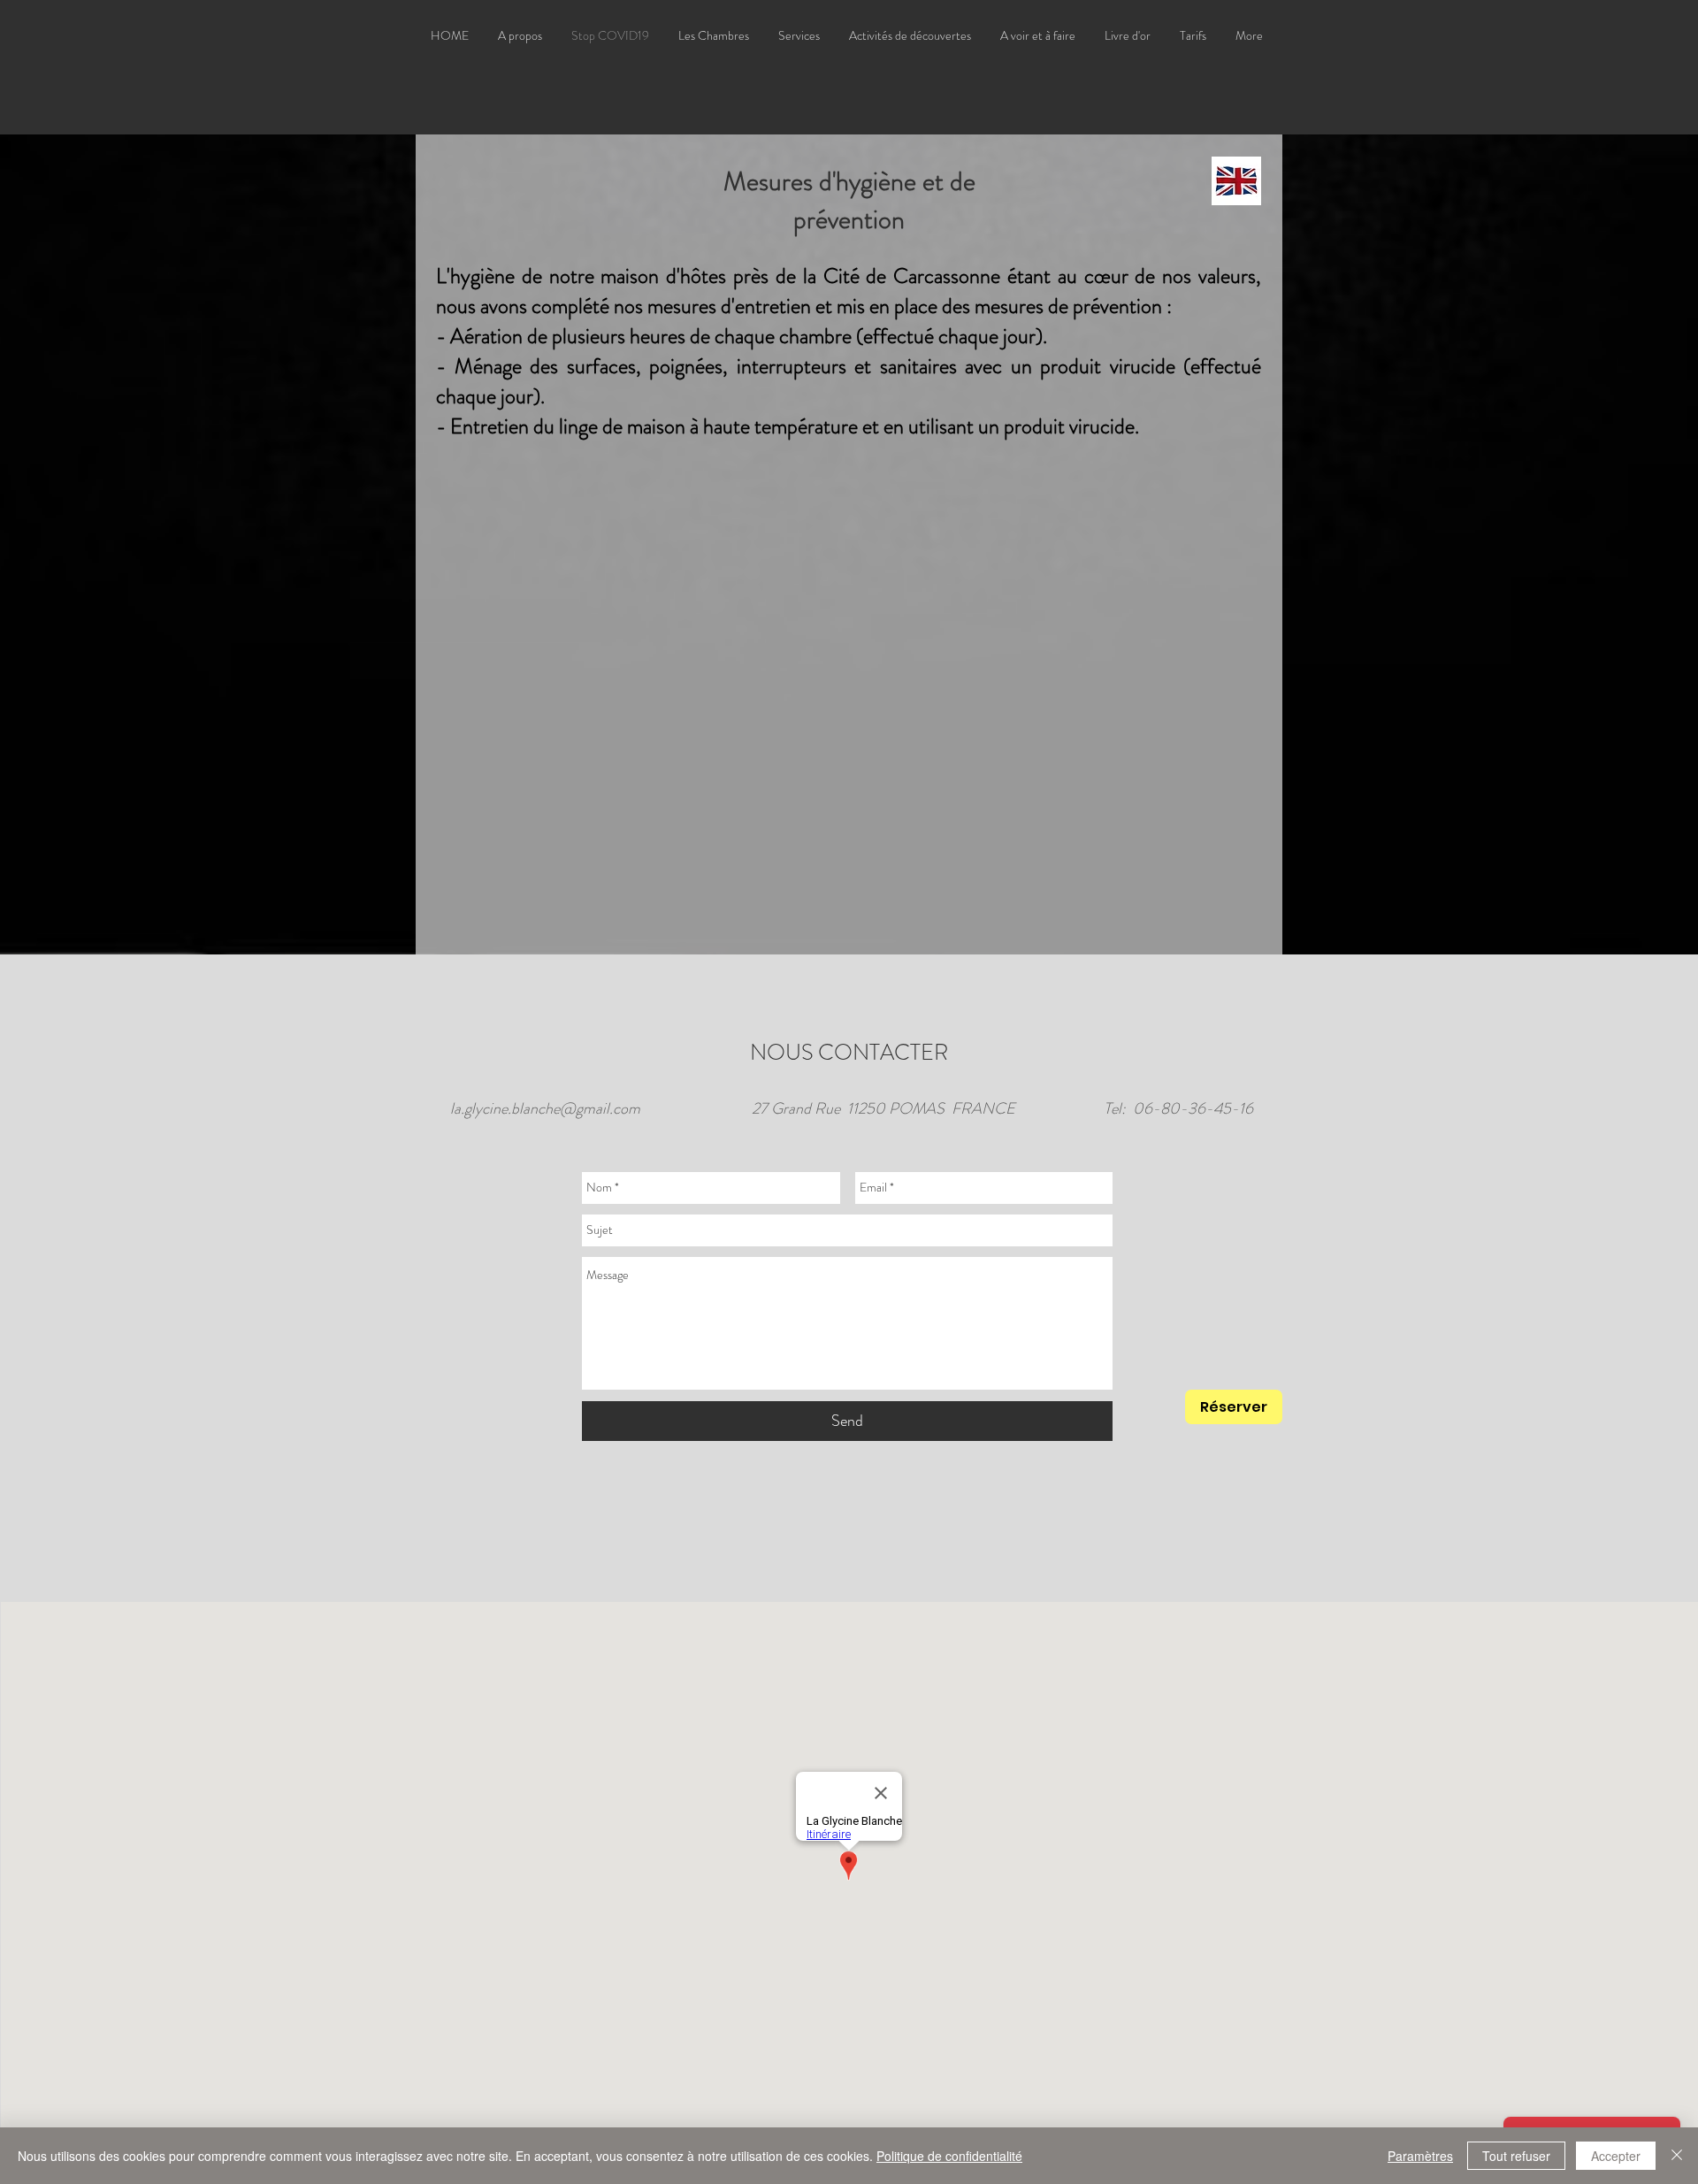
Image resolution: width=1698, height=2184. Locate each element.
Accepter (1616, 2156)
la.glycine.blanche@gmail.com (545, 1108)
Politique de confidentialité (949, 2156)
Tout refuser (1516, 2156)
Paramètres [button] (1420, 2156)
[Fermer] (1677, 2156)
